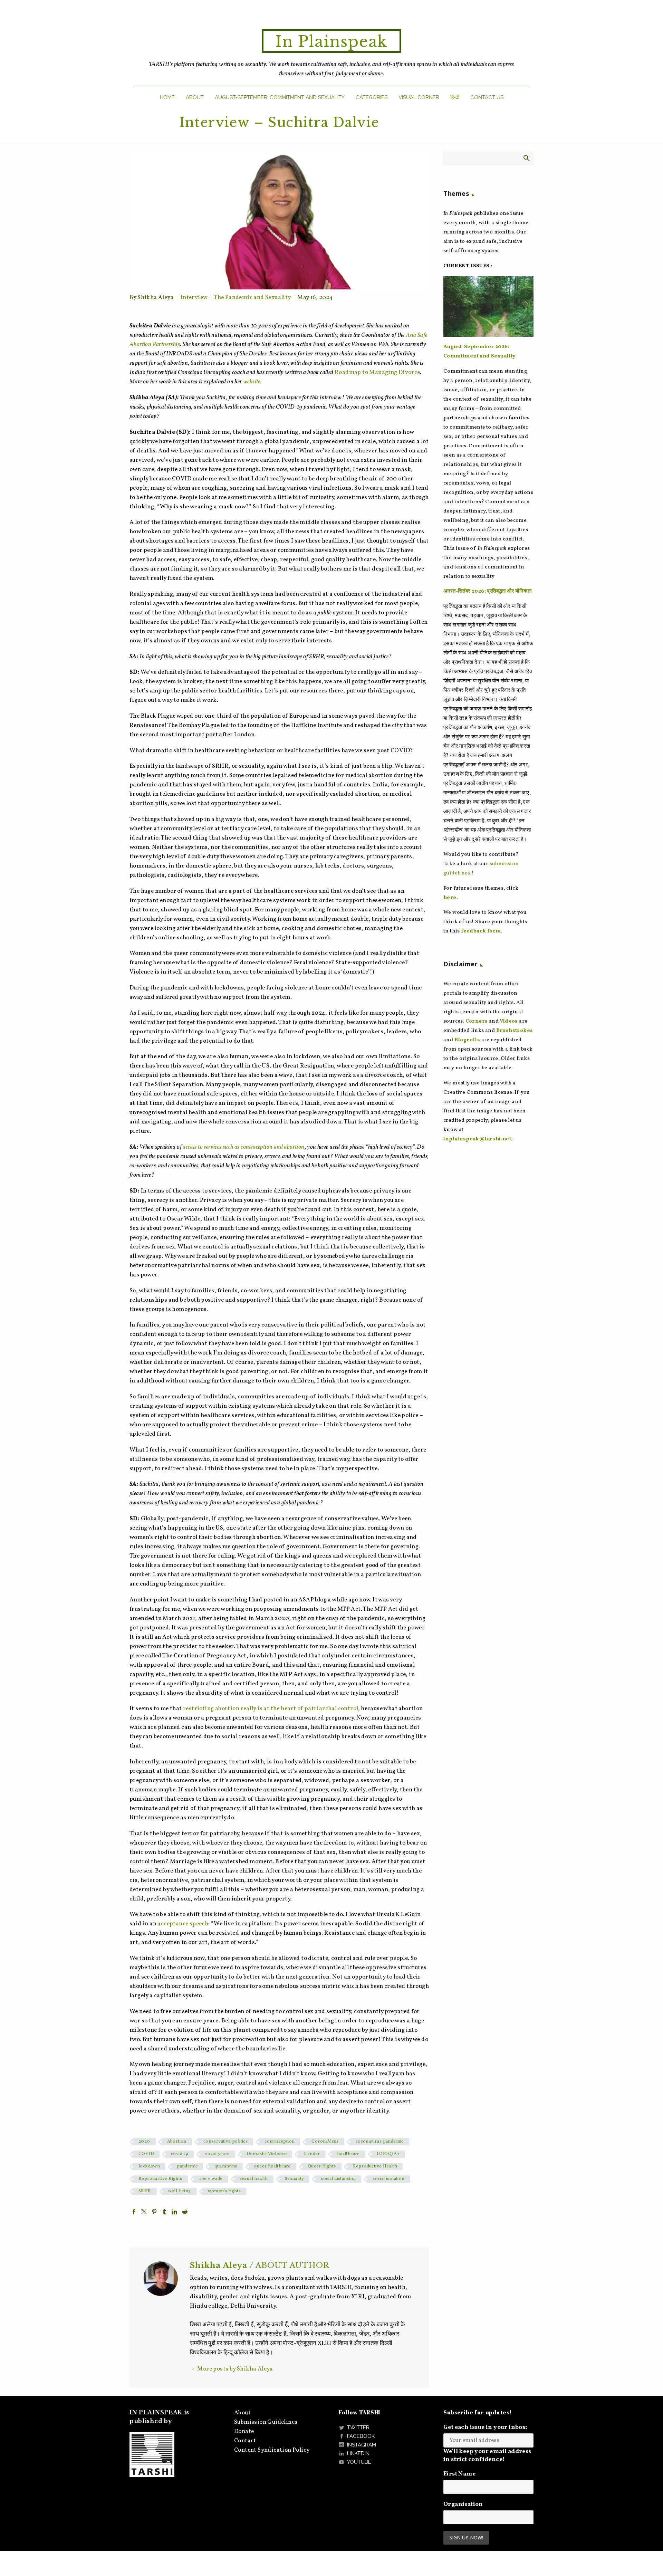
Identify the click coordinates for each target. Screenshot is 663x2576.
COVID (146, 2154)
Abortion (177, 2142)
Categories (372, 97)
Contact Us (487, 97)
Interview (194, 298)
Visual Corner (419, 97)
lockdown (149, 2166)
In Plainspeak (331, 42)
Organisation (463, 2504)
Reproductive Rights (160, 2179)
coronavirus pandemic (380, 2142)
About (195, 97)
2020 (144, 2142)
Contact (245, 2441)
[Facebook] (134, 2212)
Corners (477, 1021)
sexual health (254, 2179)
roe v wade (211, 2179)
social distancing (338, 2179)
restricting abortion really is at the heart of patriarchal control (271, 1709)
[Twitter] (144, 2212)
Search (526, 158)
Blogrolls (467, 1040)
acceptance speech (183, 1924)
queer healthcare (272, 2166)
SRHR (145, 2191)
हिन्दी (455, 97)
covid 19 (180, 2154)
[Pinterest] (154, 2212)
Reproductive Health (375, 2166)
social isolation (388, 2179)
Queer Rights (322, 2166)
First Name (459, 2474)
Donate (244, 2431)
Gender (312, 2154)
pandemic (187, 2166)
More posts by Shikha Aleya (235, 2369)
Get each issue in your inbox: (486, 2427)
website (252, 382)
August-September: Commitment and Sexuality (280, 97)
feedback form (481, 931)
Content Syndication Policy (272, 2450)
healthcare (348, 2154)
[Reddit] (185, 2212)
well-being (180, 2191)
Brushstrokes (515, 1031)
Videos (509, 1021)
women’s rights (224, 2191)
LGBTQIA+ (388, 2154)
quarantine (226, 2166)
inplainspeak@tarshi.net (477, 1139)
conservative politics (225, 2142)
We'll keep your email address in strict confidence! (487, 2455)
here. (451, 898)
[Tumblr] (164, 2212)
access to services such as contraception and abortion (244, 1147)
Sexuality (295, 2179)
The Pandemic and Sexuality (252, 298)
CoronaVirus (325, 2142)
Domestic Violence (267, 2154)
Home (167, 97)
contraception (280, 2142)
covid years (217, 2154)
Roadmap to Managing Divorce (377, 372)
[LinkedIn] (175, 2212)
